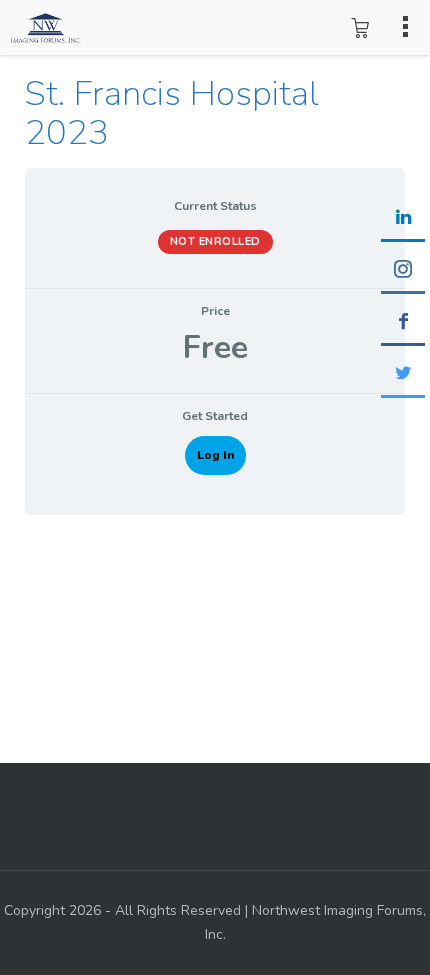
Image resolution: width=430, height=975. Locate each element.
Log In (215, 455)
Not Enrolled (215, 241)
